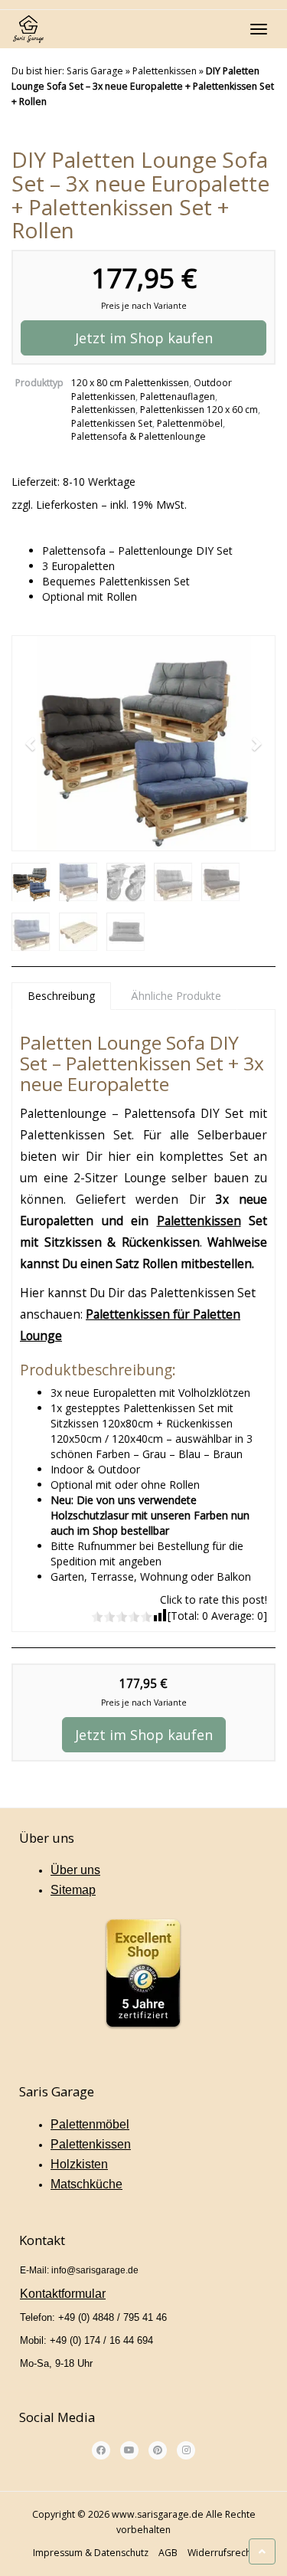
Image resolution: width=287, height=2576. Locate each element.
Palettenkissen (165, 71)
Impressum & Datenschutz (91, 2553)
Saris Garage (95, 71)
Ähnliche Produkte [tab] (176, 996)
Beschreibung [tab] (61, 996)
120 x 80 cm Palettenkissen (130, 383)
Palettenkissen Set (112, 423)
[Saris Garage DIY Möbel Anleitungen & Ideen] (28, 29)
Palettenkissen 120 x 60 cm (199, 410)
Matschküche (86, 2184)
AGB (168, 2553)
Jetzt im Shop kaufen (144, 338)
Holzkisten (79, 2164)
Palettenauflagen (178, 397)
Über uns (75, 1870)
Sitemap (73, 1890)
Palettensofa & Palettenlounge (139, 436)
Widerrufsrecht (221, 2553)
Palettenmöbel (190, 423)
